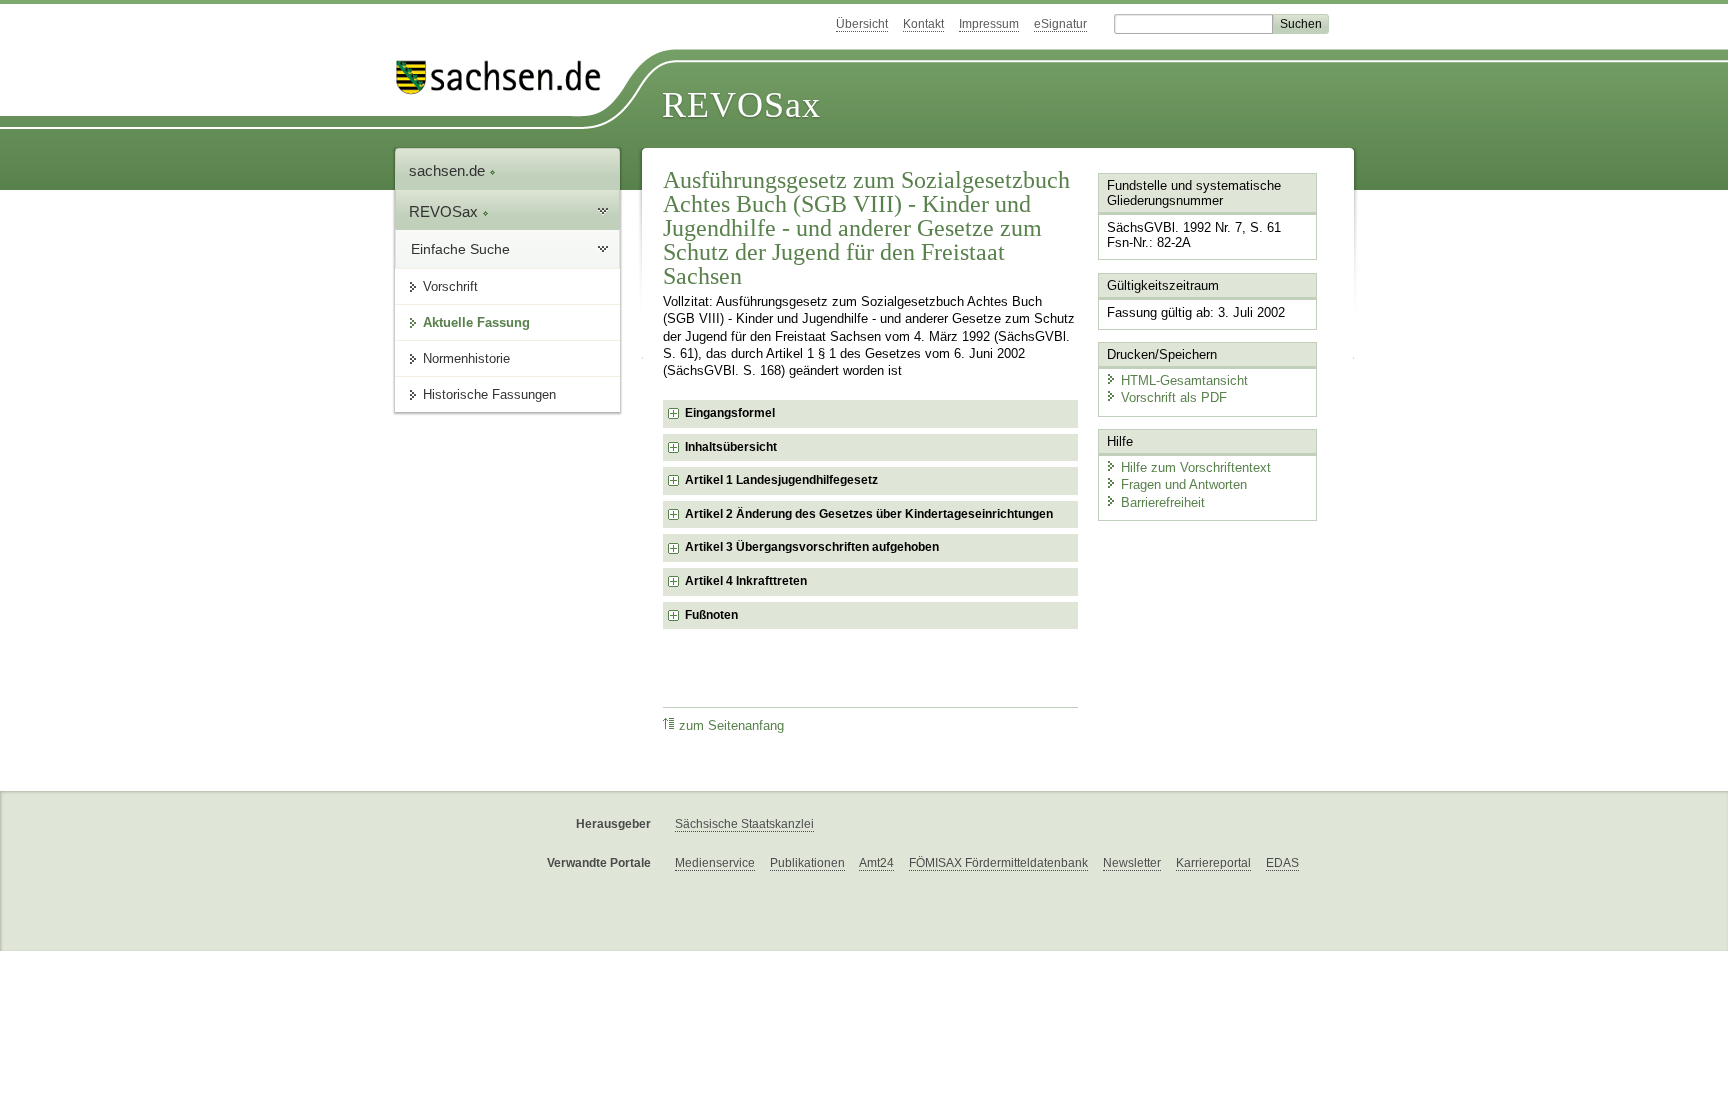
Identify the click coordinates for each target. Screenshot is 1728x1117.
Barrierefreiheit (1163, 502)
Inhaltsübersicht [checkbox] (731, 447)
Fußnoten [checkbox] (711, 615)
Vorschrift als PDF (1174, 397)
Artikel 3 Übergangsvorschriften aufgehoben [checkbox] (812, 547)
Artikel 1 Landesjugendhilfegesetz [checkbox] (781, 480)
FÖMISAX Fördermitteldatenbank (998, 863)
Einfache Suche (460, 249)
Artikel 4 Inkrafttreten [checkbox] (746, 581)
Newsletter (1132, 863)
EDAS (1282, 863)
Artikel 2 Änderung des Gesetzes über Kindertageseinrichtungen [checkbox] (869, 514)
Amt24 (876, 863)
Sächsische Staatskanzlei (744, 824)
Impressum (989, 24)
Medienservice (715, 863)
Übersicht (862, 24)
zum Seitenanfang (731, 726)
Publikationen (807, 863)
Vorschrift (450, 286)
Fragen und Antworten (1184, 484)
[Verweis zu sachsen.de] (506, 77)
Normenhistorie (466, 358)
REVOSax (741, 105)
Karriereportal (1213, 863)
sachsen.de (449, 170)
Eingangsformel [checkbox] (730, 413)
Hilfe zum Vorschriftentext (1196, 467)
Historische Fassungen (489, 394)
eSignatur (1060, 24)
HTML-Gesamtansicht (1184, 380)
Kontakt (923, 24)
